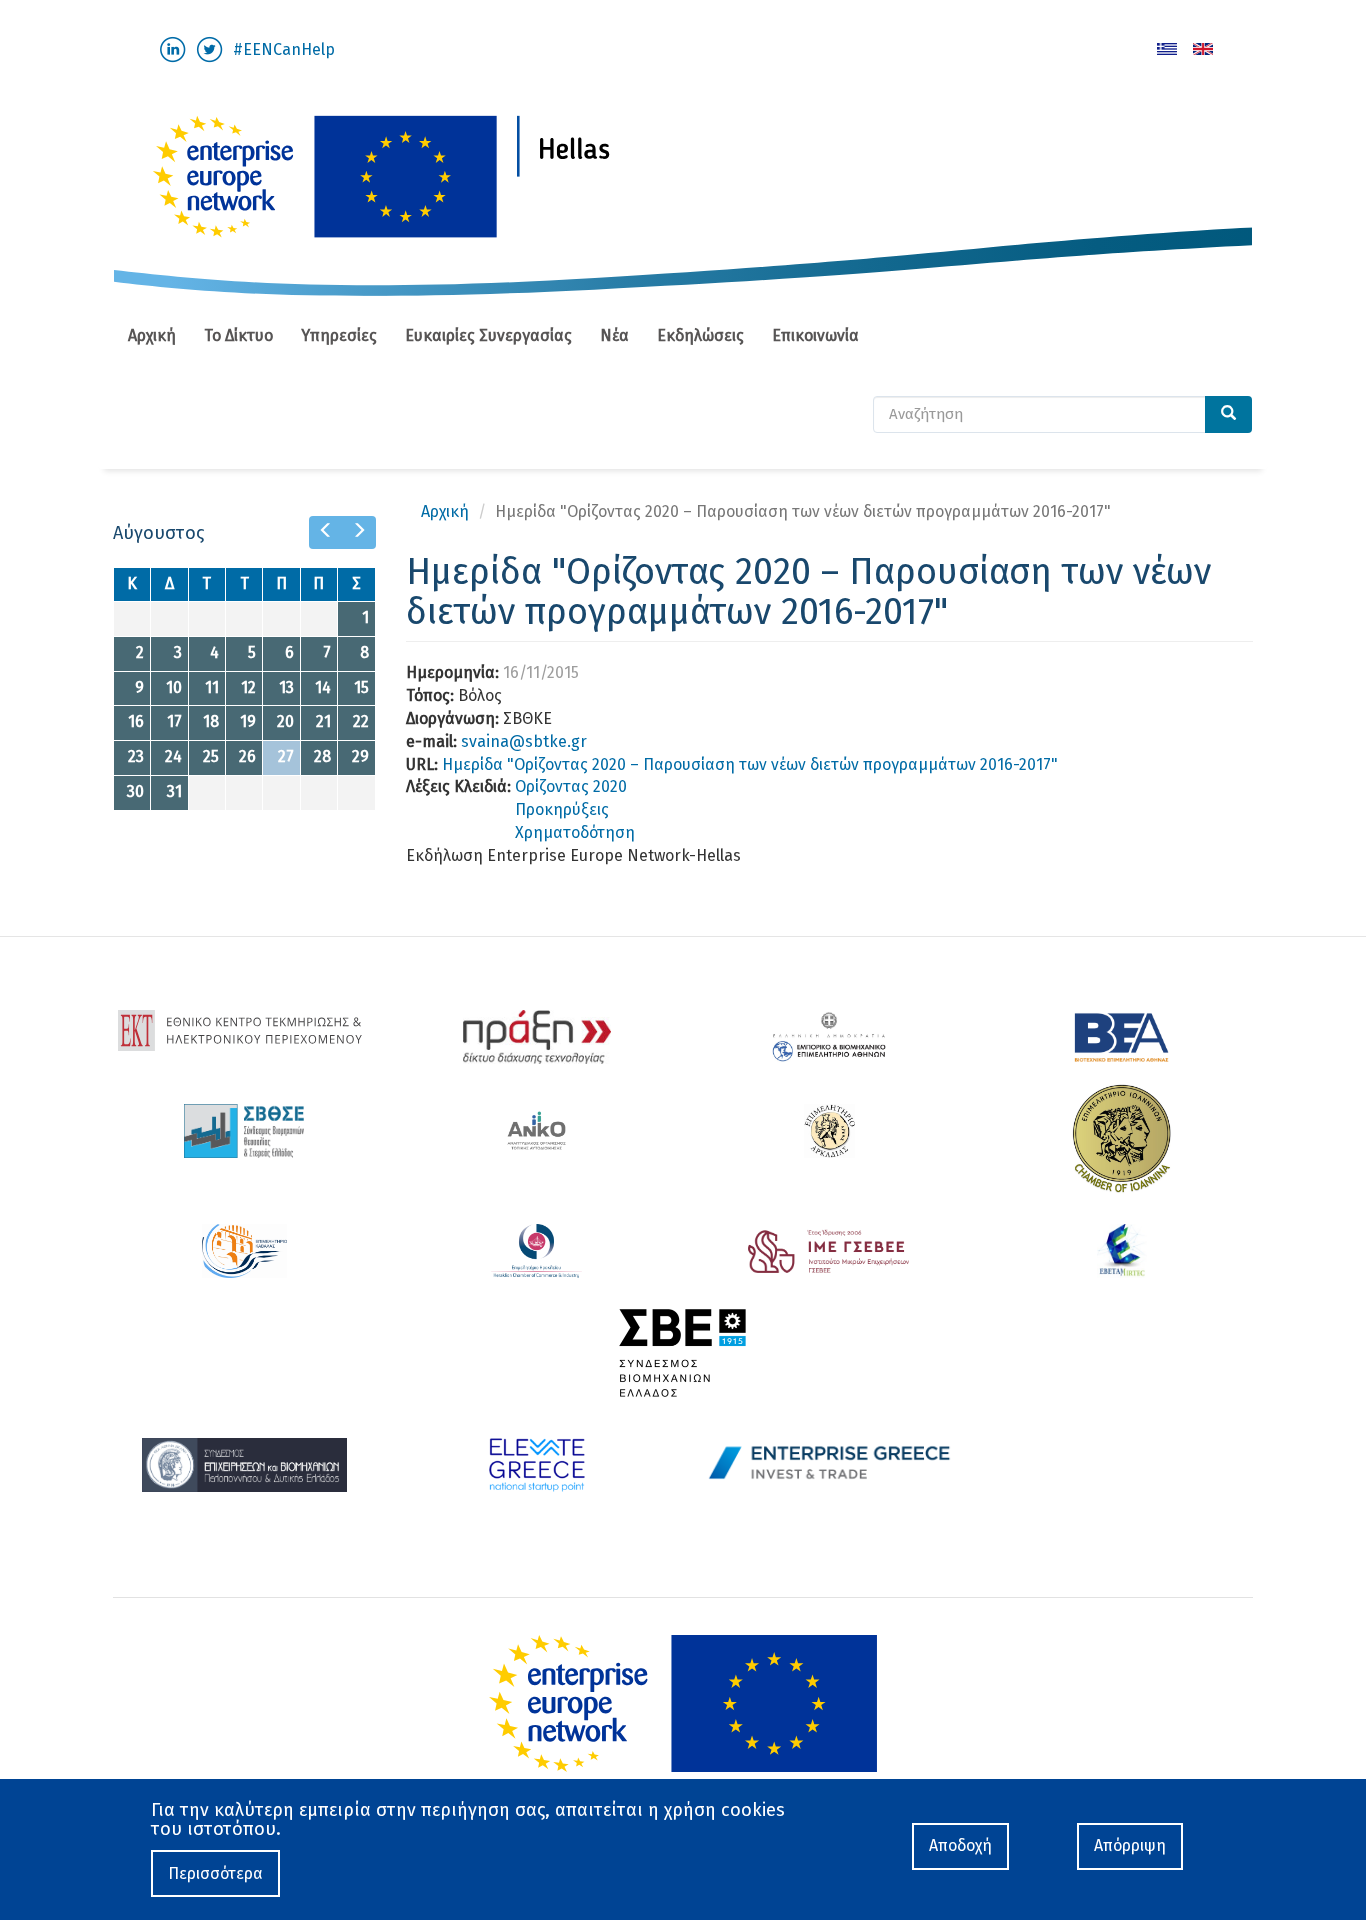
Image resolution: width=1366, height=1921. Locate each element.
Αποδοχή (960, 1845)
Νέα (614, 335)
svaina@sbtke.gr (524, 741)
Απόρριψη (1130, 1845)
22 (361, 721)
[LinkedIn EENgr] (172, 48)
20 (285, 721)
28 (322, 756)
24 (173, 756)
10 (174, 687)
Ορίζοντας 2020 (571, 786)
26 (247, 756)
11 (212, 687)
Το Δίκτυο (238, 335)
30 (135, 791)
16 (136, 721)
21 (323, 721)
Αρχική (152, 335)
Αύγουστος (158, 533)
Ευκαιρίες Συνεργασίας (488, 335)
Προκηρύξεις (562, 809)
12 (248, 687)
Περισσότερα (215, 1873)
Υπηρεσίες (339, 335)
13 (286, 687)
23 (136, 756)
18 (211, 721)
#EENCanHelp (284, 49)
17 (174, 721)
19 (248, 721)
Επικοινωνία (815, 335)
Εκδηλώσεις (700, 335)
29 (360, 756)
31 (174, 791)
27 (286, 756)
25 (211, 756)
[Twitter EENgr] (209, 48)
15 (361, 687)
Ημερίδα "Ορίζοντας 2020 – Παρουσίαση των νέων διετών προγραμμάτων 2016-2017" (750, 764)
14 (323, 687)
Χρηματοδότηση (575, 832)
